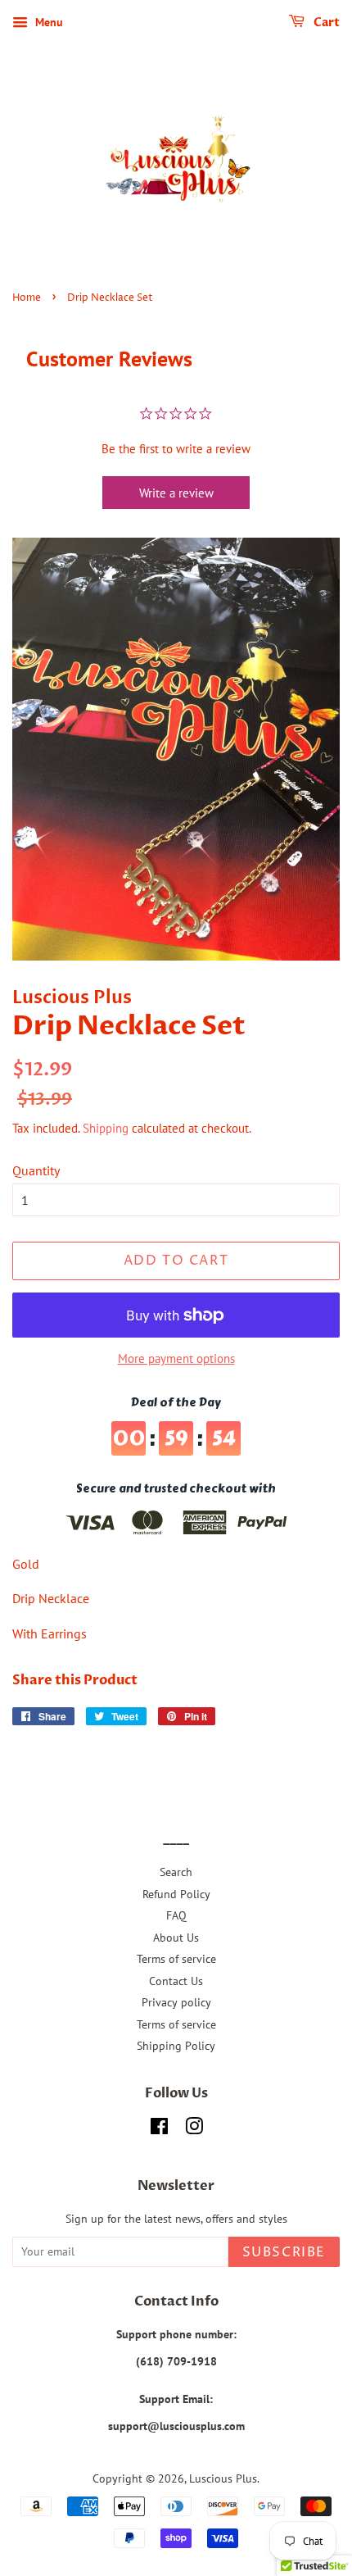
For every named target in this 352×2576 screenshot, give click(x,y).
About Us (176, 1938)
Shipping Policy (176, 2046)
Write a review (176, 493)
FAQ (176, 1915)
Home (27, 298)
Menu (47, 22)
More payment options (176, 1358)
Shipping (106, 1128)
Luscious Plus (223, 2478)
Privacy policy (176, 2002)
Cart (325, 23)
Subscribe (284, 2252)
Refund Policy (176, 1894)
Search (176, 1872)
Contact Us (176, 1981)
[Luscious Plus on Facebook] (159, 2129)
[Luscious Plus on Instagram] (194, 2129)
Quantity (36, 1170)
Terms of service (176, 1959)
